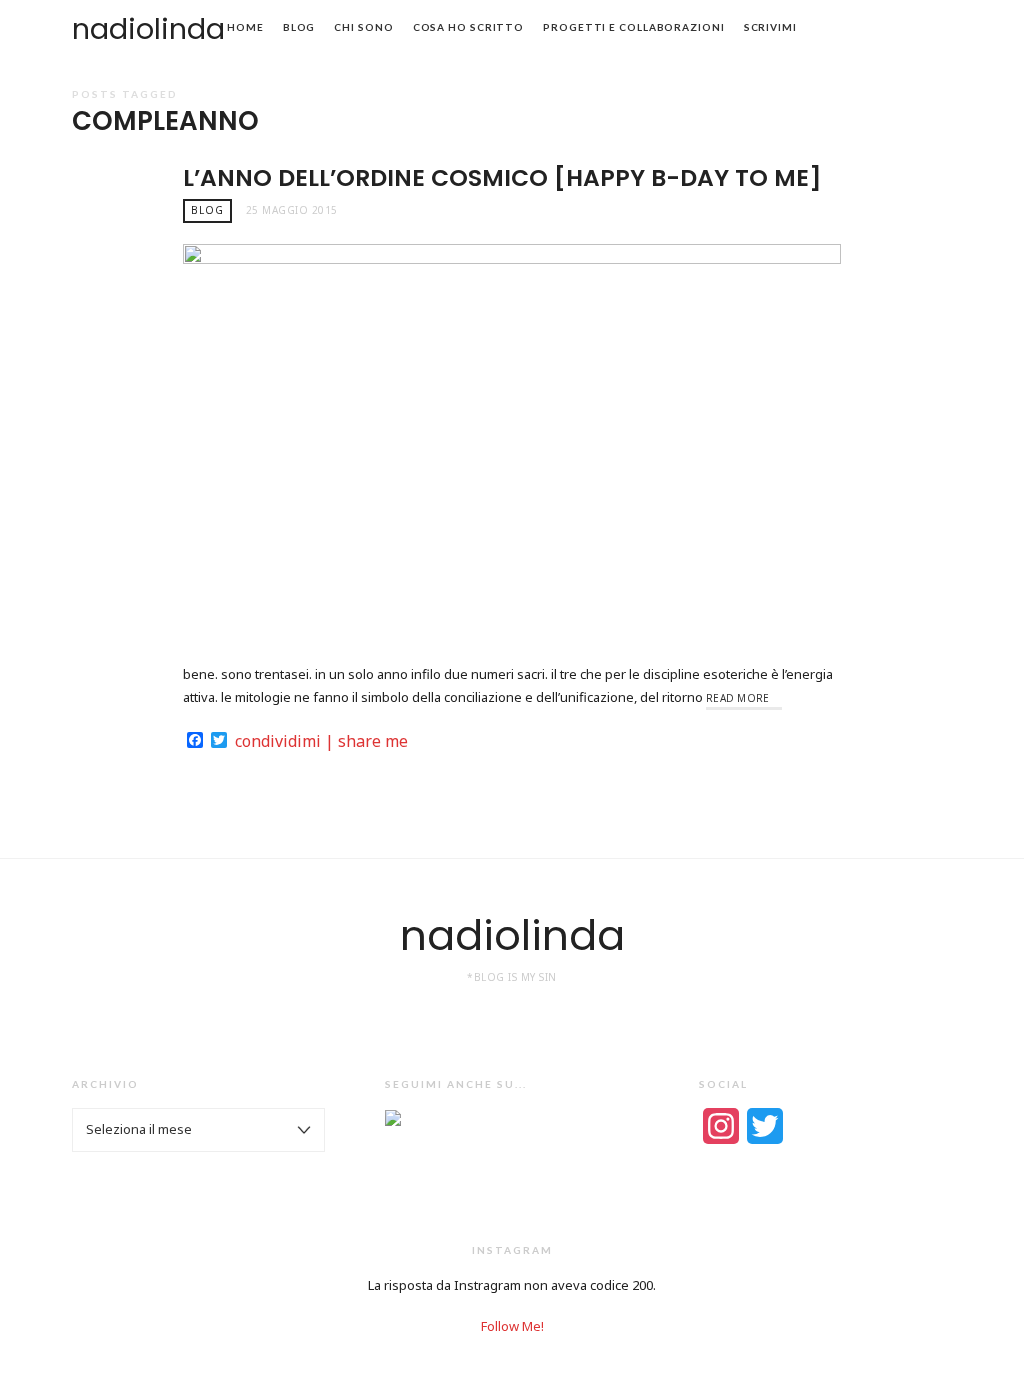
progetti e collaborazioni (634, 27)
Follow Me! (512, 1326)
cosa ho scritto (469, 27)
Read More (738, 698)
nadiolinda (148, 29)
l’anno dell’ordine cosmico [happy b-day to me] (502, 177)
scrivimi (770, 27)
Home (245, 27)
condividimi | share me (321, 741)
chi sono (363, 27)
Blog (299, 27)
